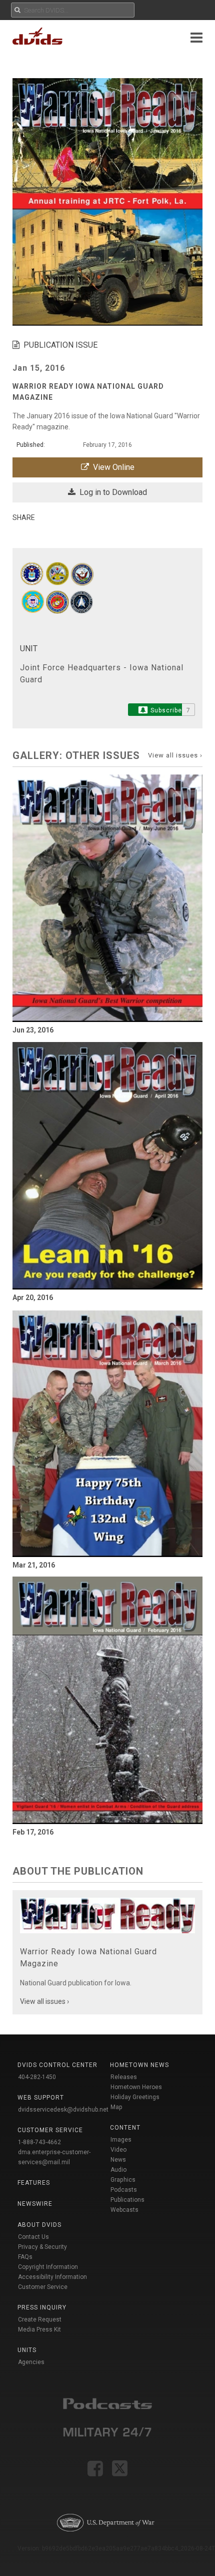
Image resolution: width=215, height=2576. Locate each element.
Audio (118, 2170)
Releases (124, 2077)
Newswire (35, 2204)
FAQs (25, 2257)
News (118, 2160)
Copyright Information (48, 2267)
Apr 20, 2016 (33, 1298)
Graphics (123, 2180)
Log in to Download (111, 492)
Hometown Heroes (136, 2087)
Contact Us (33, 2237)
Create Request (40, 2320)
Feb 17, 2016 (33, 1832)
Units (27, 2350)
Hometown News (139, 2065)
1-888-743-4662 (39, 2142)
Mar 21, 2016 (34, 1565)
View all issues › (175, 755)
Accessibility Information (52, 2277)
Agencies (31, 2362)
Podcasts (124, 2190)
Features (34, 2183)
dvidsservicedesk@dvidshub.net (63, 2110)
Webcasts (124, 2210)
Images (121, 2140)
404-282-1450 (37, 2077)
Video (118, 2150)
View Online (112, 467)
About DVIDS (39, 2225)
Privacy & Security (42, 2247)
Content (125, 2128)
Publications (127, 2200)
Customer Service (43, 2287)
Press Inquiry (42, 2307)
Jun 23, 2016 (33, 1030)
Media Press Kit (39, 2330)
